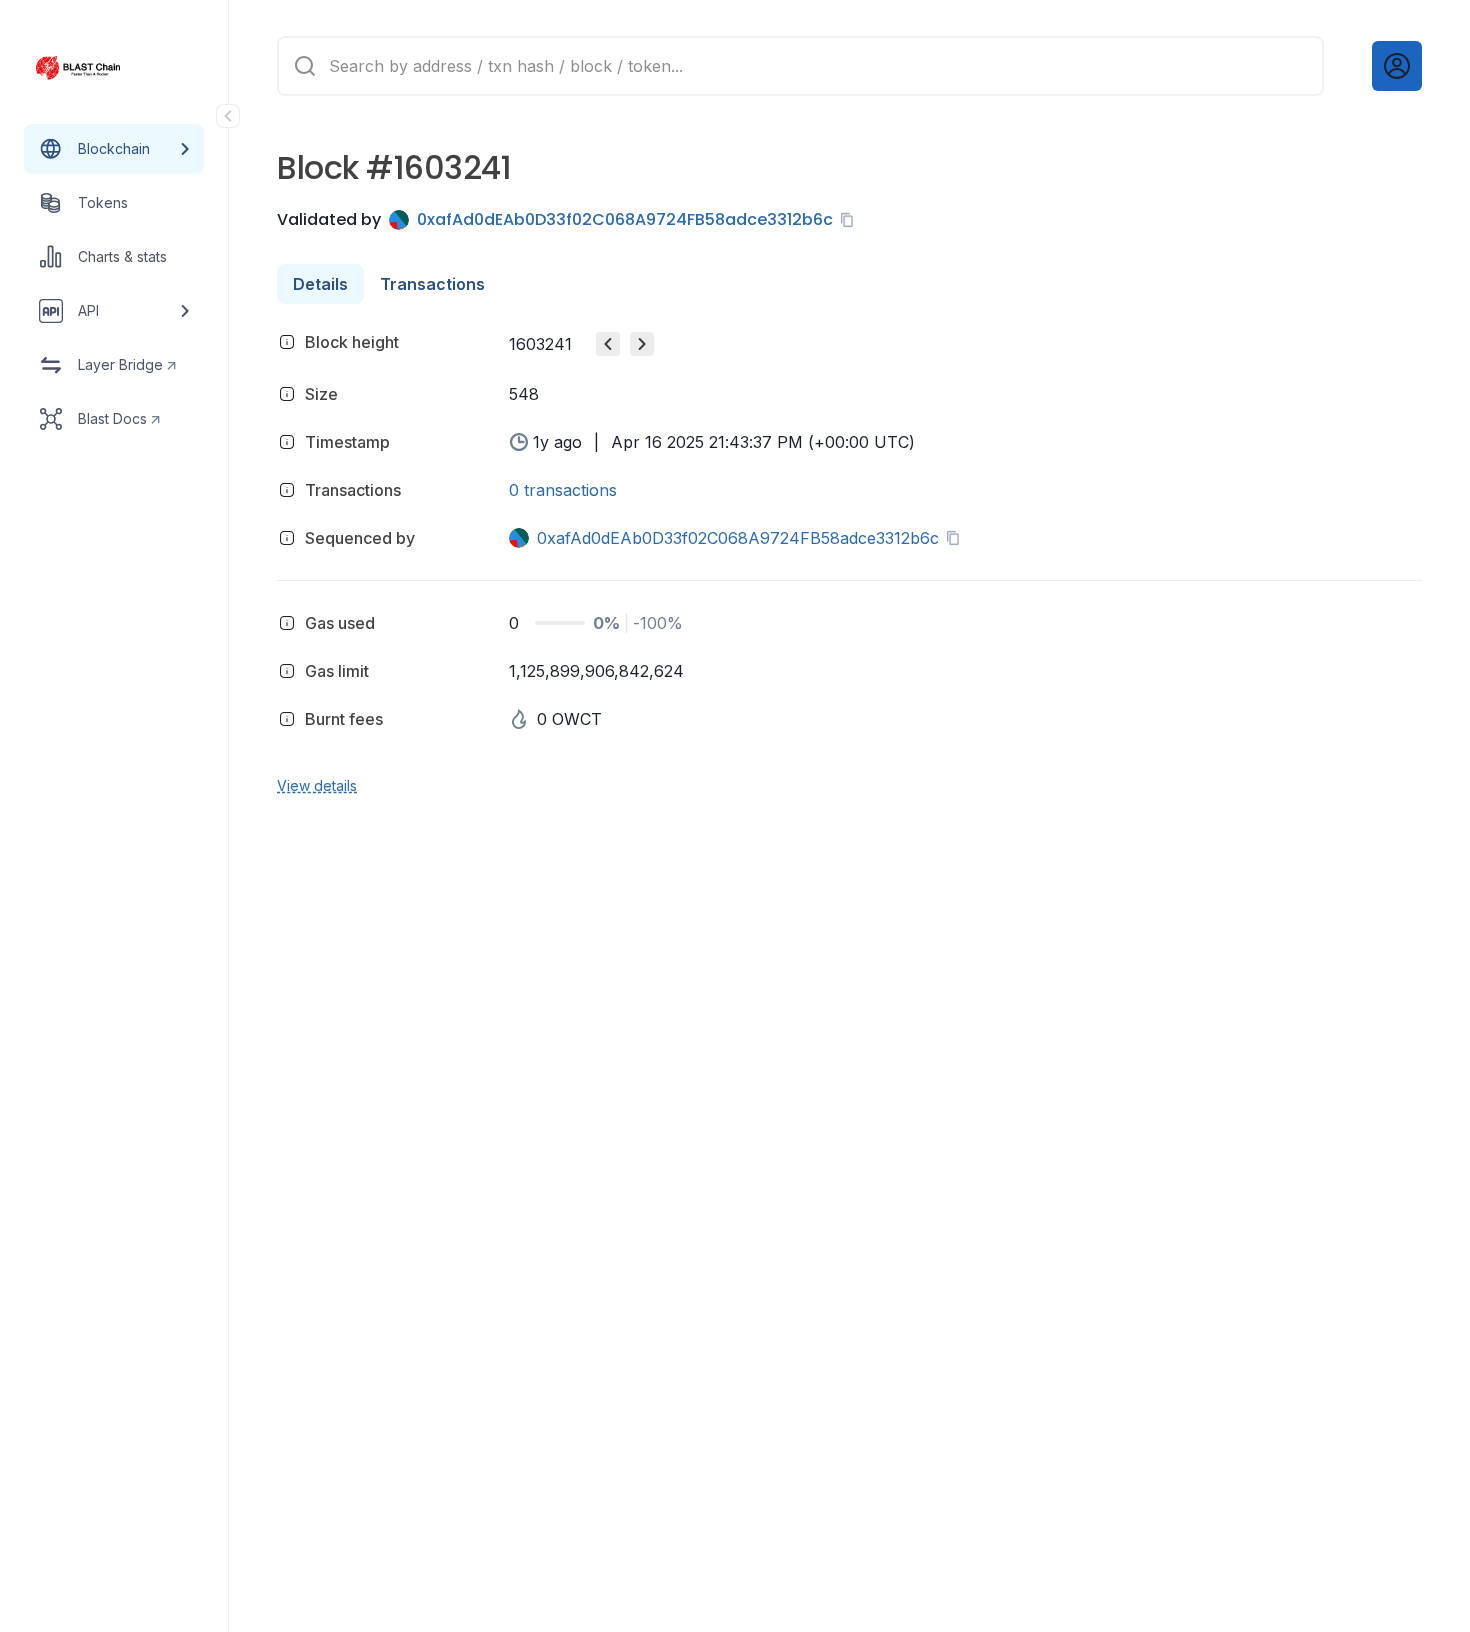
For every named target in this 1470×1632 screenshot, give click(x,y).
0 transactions (563, 490)
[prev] (608, 344)
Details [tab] (320, 284)
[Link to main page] (96, 68)
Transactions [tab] (432, 284)
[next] (642, 344)
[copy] (851, 220)
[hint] (287, 342)
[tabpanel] (849, 560)
